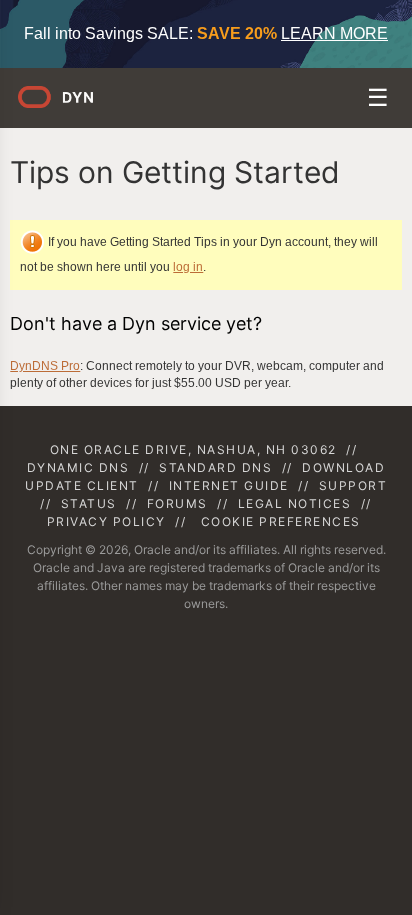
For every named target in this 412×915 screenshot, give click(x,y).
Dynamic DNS (78, 467)
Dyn (68, 104)
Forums (177, 503)
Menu (379, 100)
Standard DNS (215, 467)
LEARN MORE (334, 33)
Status (89, 503)
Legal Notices (295, 503)
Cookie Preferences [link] (281, 521)
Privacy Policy (106, 521)
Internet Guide (229, 485)
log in (188, 267)
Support (353, 485)
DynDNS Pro (45, 366)
